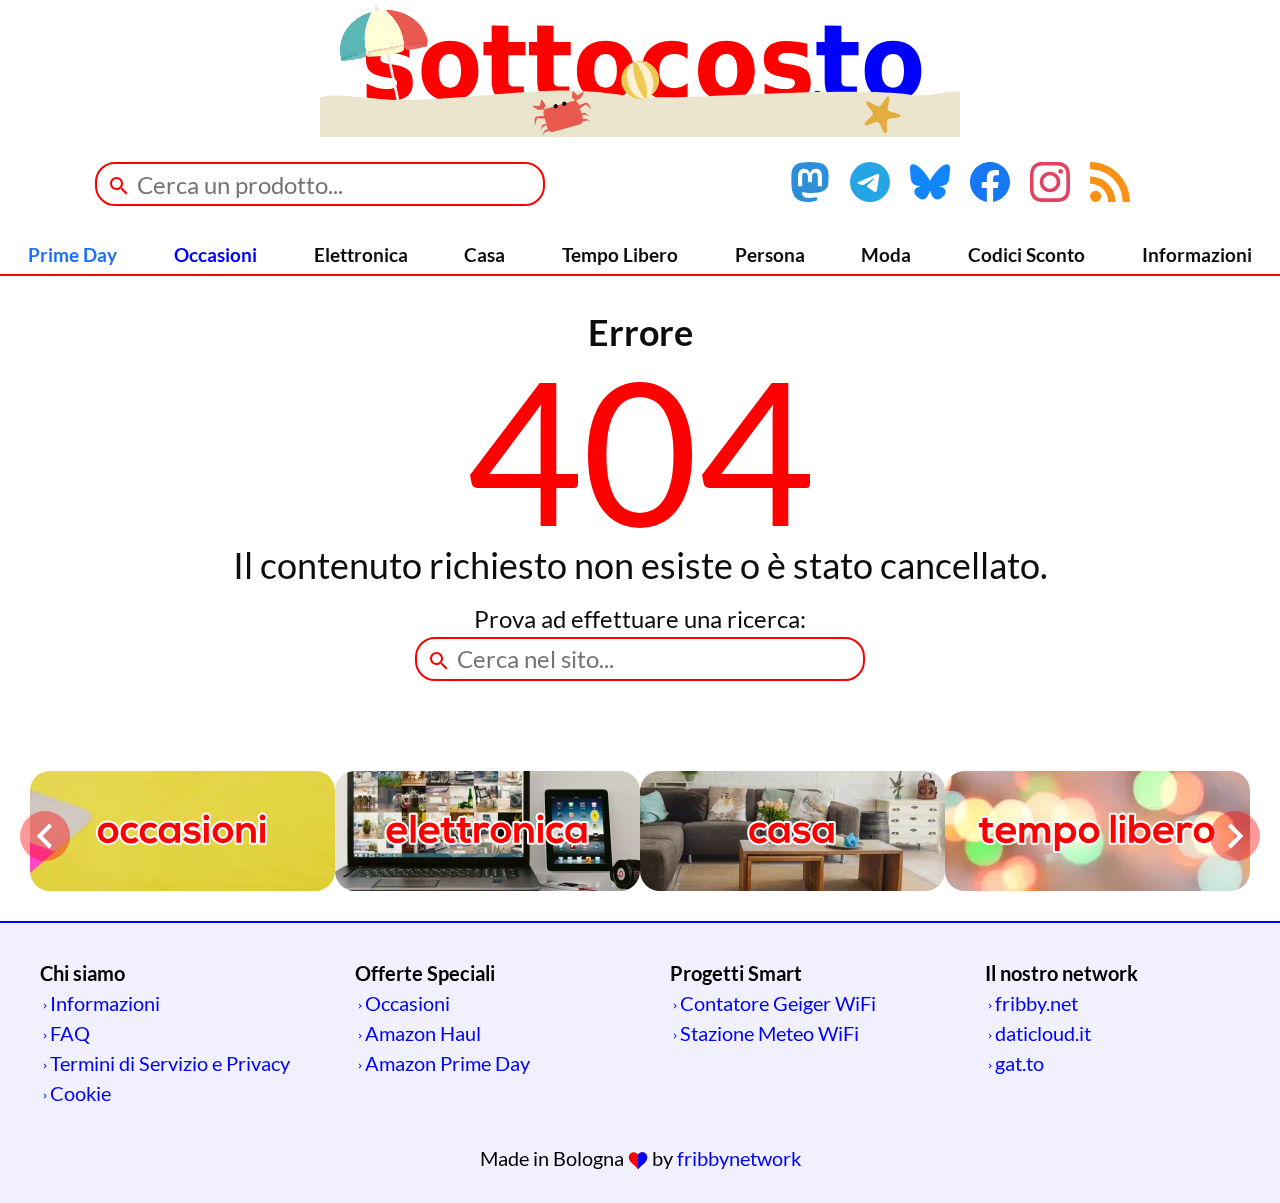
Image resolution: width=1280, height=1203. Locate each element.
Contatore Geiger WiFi (778, 1003)
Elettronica (361, 254)
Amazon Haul (423, 1033)
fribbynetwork (739, 1158)
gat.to (1019, 1063)
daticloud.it (1043, 1033)
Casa (484, 254)
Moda (886, 254)
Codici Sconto (1026, 254)
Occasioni (215, 254)
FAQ (70, 1033)
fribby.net (1036, 1003)
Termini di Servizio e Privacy (170, 1063)
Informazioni (1197, 254)
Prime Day (72, 254)
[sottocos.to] (640, 129)
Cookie (80, 1093)
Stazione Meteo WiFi (769, 1033)
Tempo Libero (620, 254)
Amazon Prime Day (447, 1063)
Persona (770, 254)
